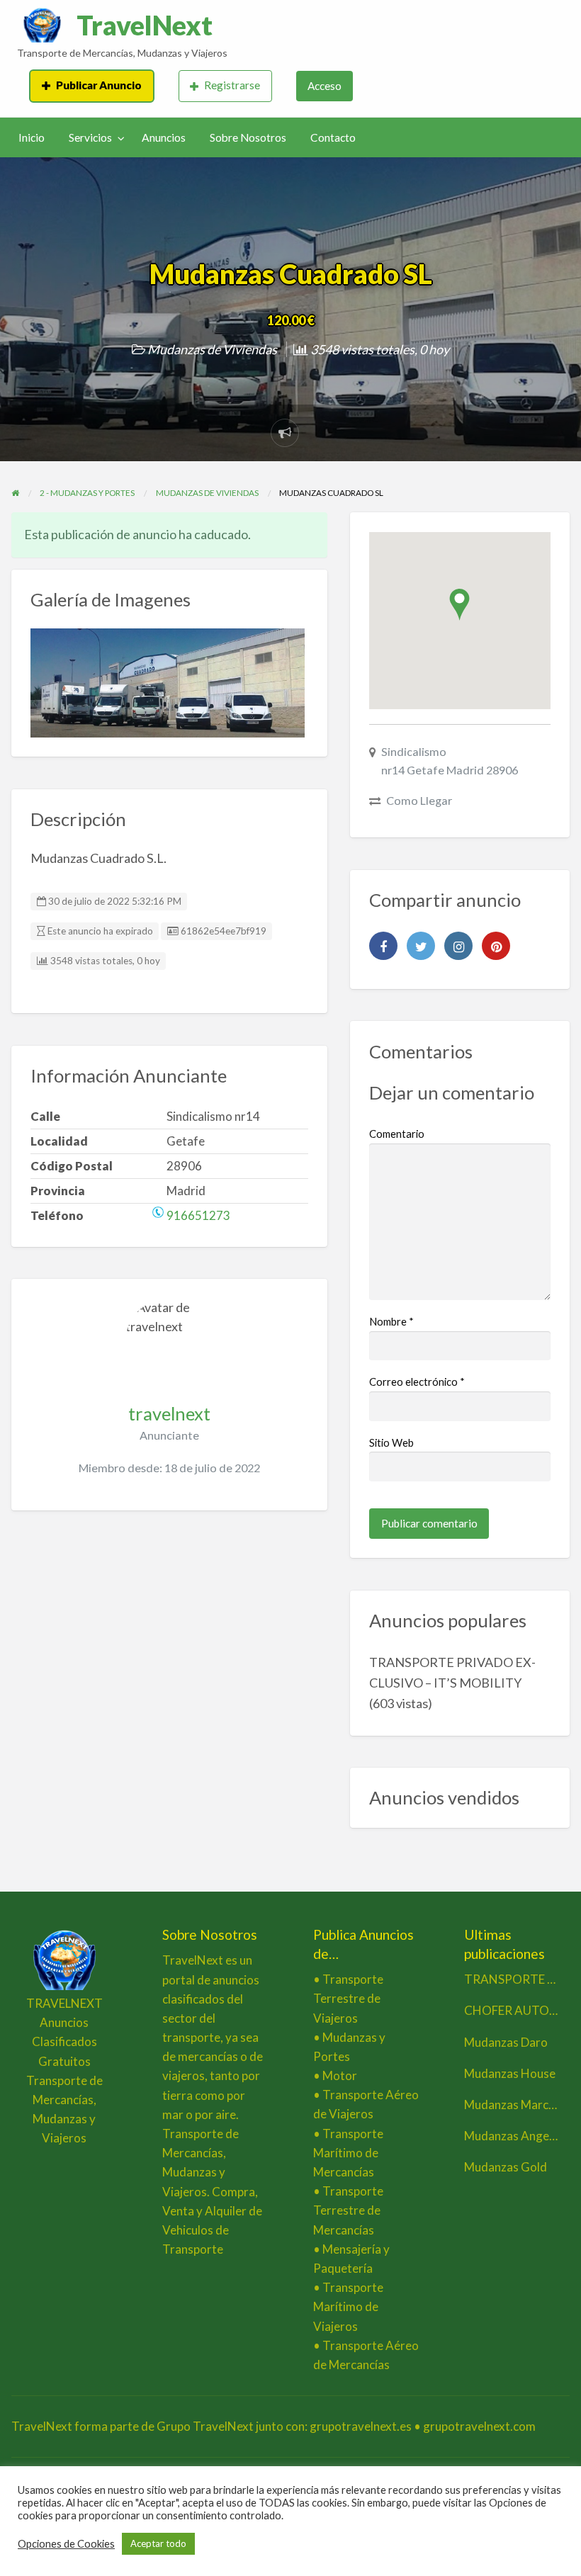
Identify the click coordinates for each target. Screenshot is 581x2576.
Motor (340, 2075)
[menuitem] (91, 86)
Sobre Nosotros (248, 137)
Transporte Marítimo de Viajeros (348, 2306)
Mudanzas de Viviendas (212, 349)
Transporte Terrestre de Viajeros (348, 1998)
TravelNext (145, 25)
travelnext (169, 1413)
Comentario (397, 1134)
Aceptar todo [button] (158, 2543)
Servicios (90, 137)
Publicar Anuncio (99, 85)
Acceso (325, 86)
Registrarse (232, 85)
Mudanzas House (510, 2073)
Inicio (32, 137)
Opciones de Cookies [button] (66, 2544)
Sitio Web (391, 1442)
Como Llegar (419, 800)
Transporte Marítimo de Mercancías (348, 2153)
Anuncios (164, 137)
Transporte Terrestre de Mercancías (348, 2210)
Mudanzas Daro (506, 2042)
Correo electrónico (417, 1382)
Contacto (333, 137)
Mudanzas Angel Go (517, 2136)
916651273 (198, 1215)
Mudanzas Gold (506, 2167)
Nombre (391, 1321)
